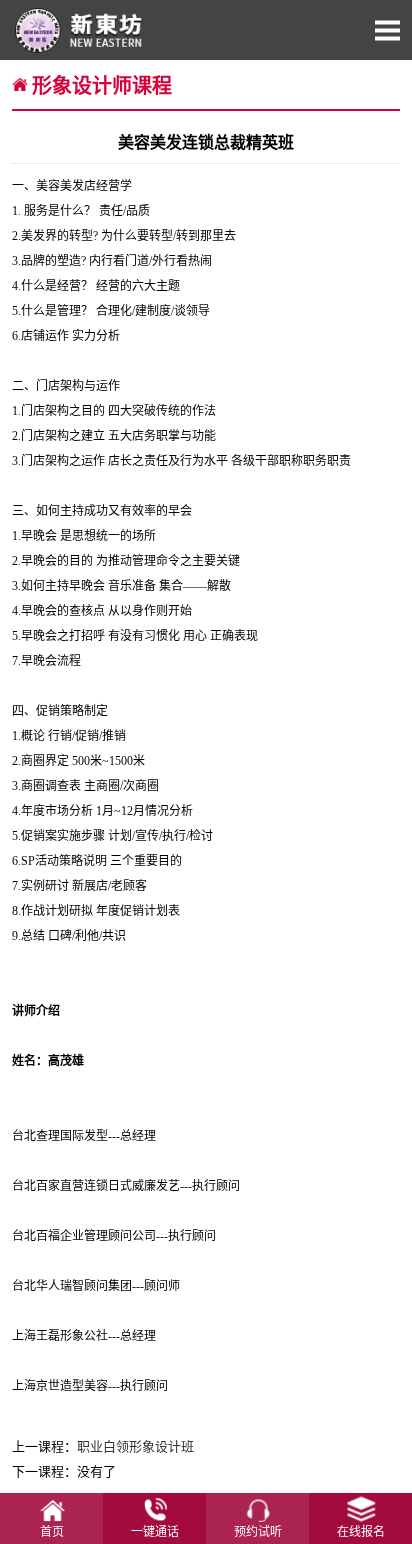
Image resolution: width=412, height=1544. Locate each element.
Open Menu (387, 30)
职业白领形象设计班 (135, 1446)
